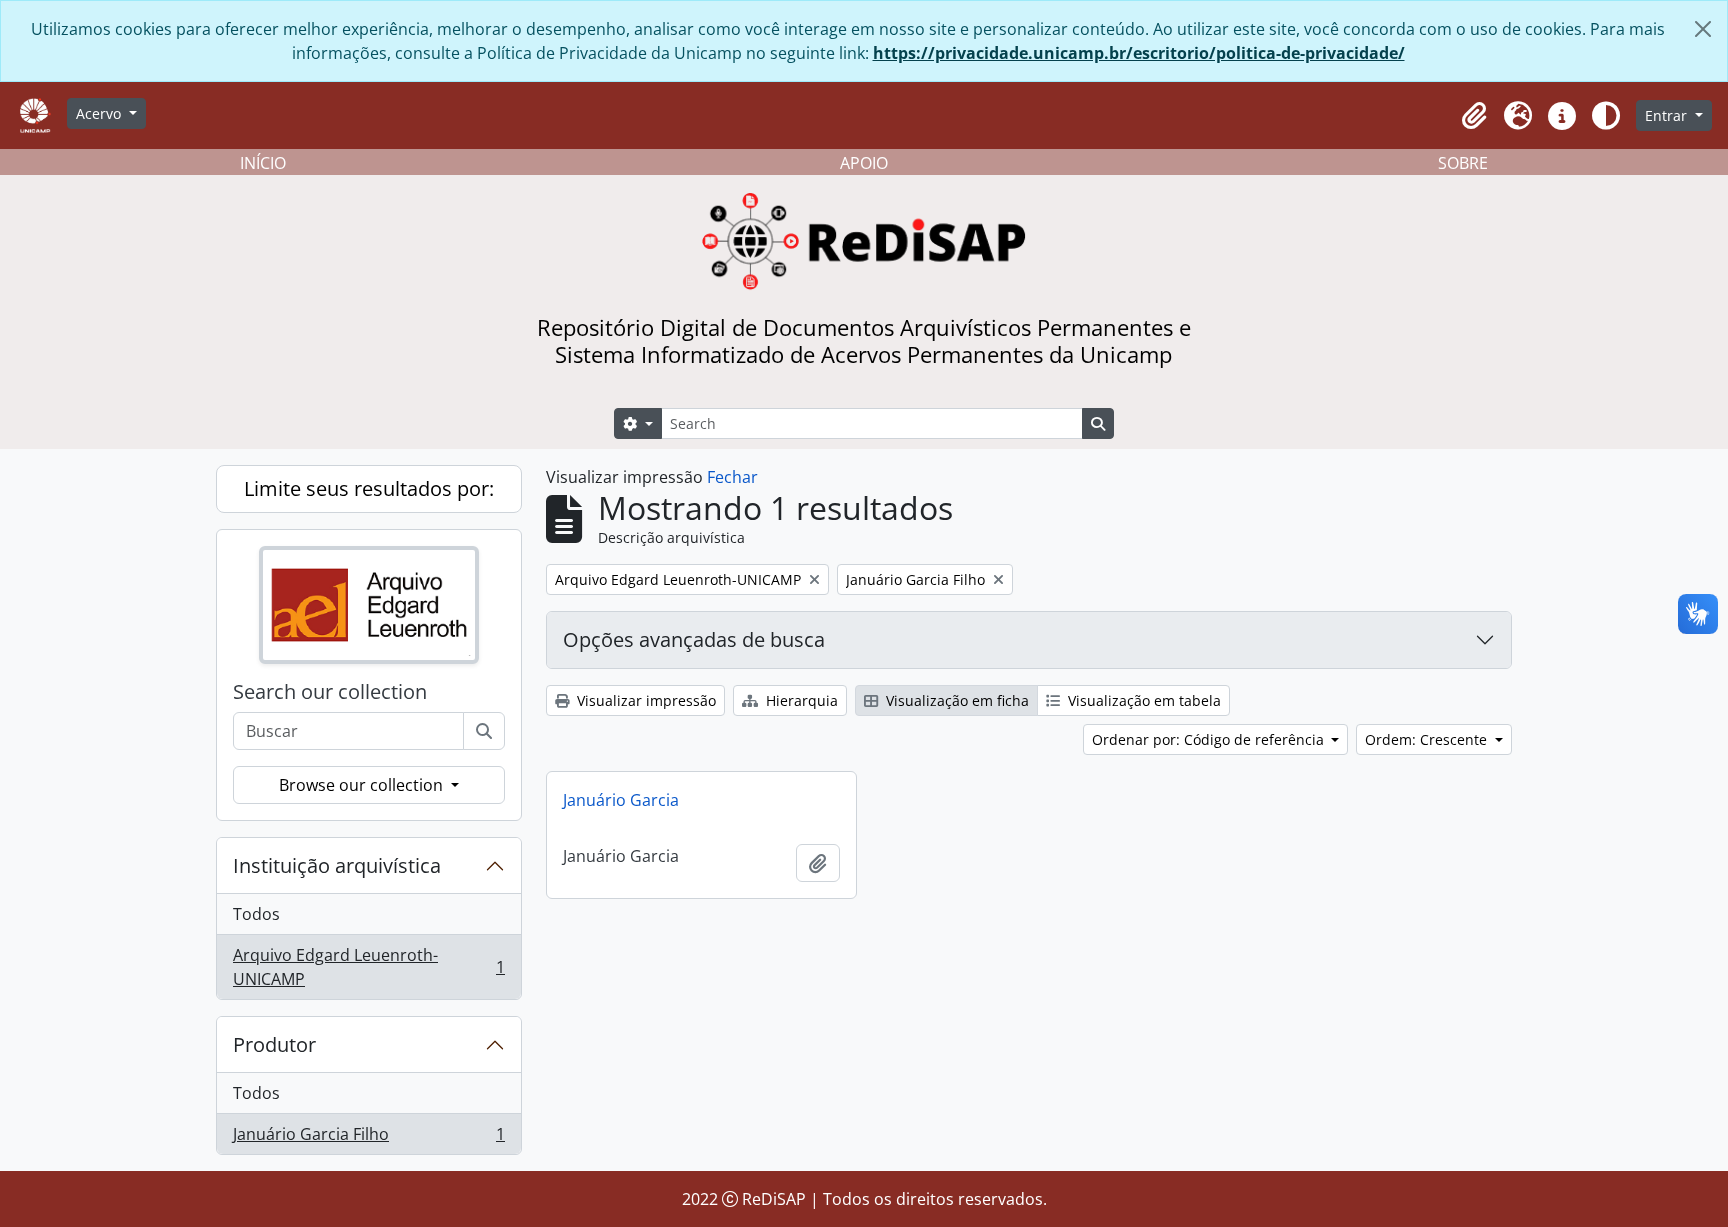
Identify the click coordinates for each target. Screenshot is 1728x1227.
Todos (256, 914)
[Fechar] (1703, 29)
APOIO (864, 163)
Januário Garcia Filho (368, 1138)
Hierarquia (800, 700)
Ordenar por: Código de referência (1210, 739)
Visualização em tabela (1142, 700)
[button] (1474, 116)
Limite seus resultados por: (369, 488)
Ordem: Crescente (1428, 739)
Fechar (732, 477)
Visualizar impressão (644, 700)
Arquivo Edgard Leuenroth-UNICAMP (368, 967)
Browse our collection (363, 785)
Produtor (274, 1044)
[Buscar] (484, 731)
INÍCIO (263, 163)
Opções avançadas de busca (694, 639)
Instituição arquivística (337, 865)
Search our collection (330, 692)
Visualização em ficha (955, 700)
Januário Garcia (621, 800)
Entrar (1668, 115)
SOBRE (1463, 163)
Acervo (100, 113)
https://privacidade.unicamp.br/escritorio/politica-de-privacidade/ (1139, 53)
